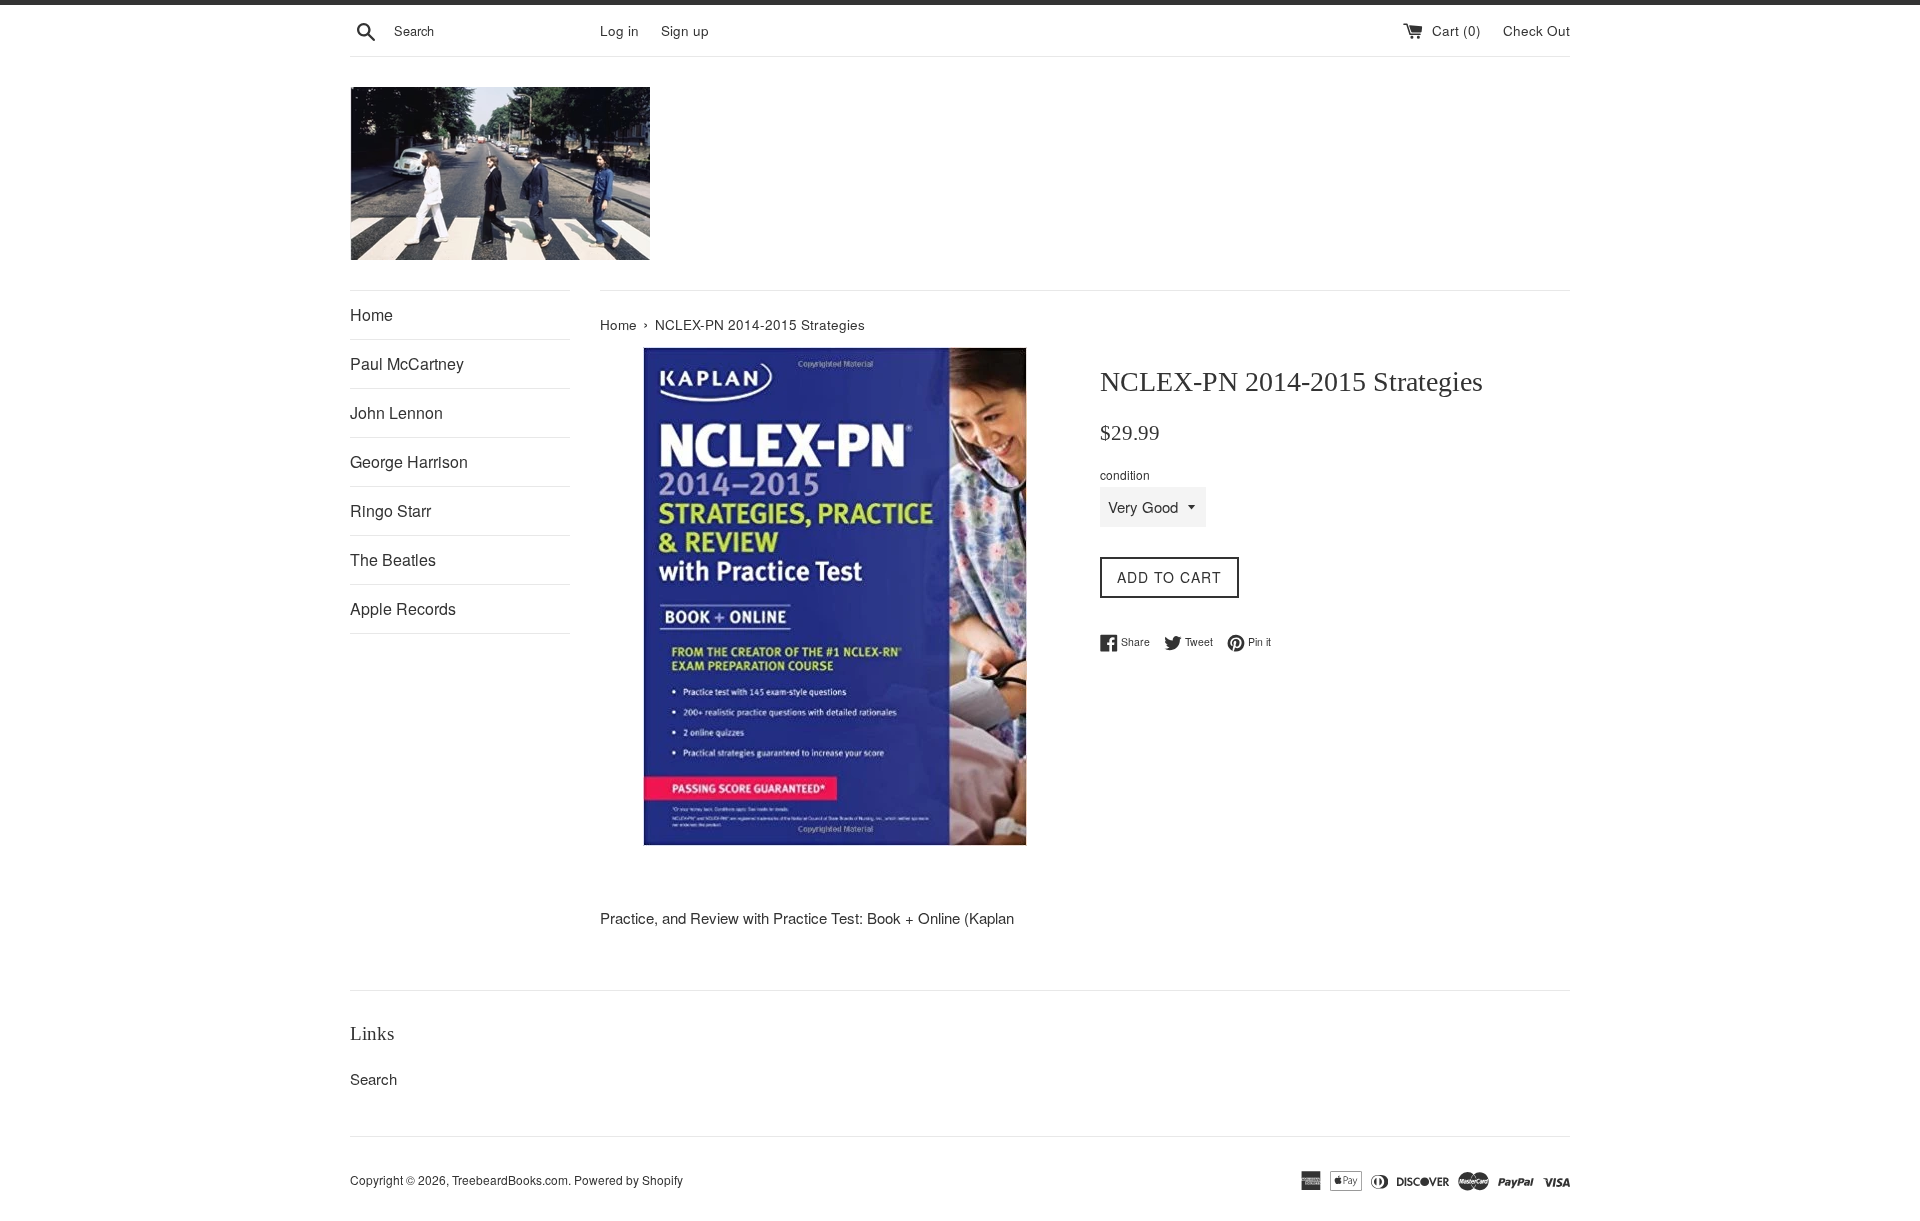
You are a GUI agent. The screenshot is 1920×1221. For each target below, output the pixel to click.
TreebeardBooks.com (510, 1179)
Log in (619, 30)
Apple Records (403, 608)
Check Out (1536, 30)
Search (373, 1078)
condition (1125, 474)
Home (371, 314)
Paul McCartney (407, 363)
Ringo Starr (390, 510)
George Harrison (409, 461)
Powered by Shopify (628, 1179)
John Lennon (396, 412)
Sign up (685, 30)
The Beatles (393, 559)
